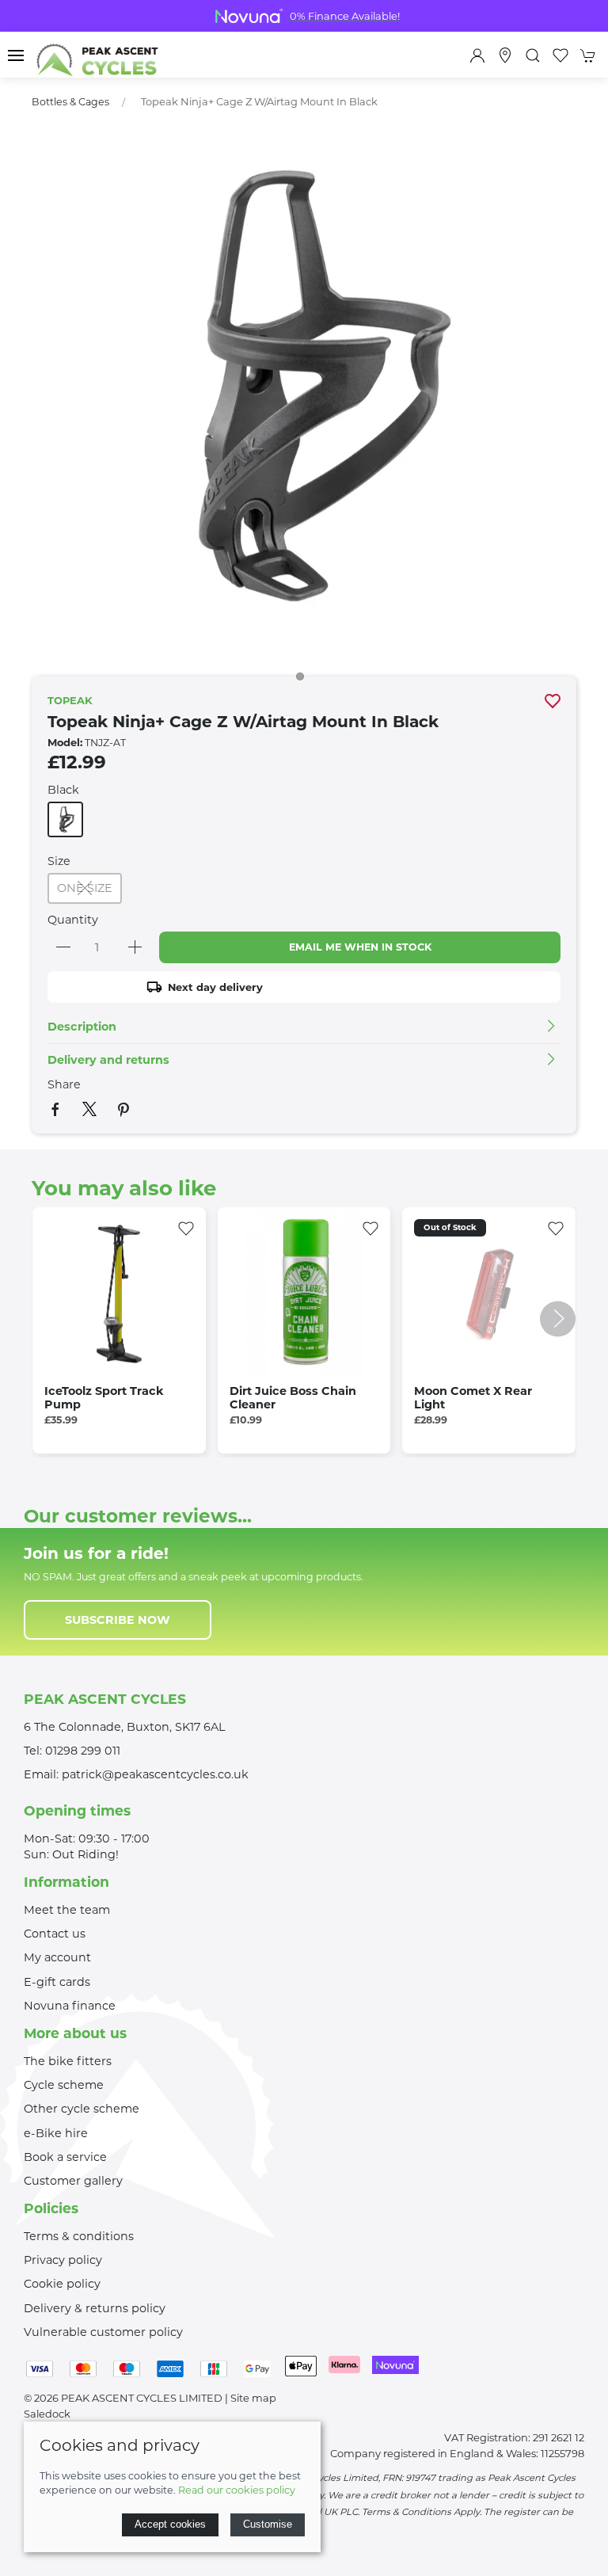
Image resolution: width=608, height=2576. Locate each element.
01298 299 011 (83, 1751)
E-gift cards (57, 1982)
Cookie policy (62, 2284)
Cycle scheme (64, 2085)
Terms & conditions (79, 2236)
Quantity (73, 920)
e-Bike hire (56, 2133)
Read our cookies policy (237, 2490)
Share (64, 1084)
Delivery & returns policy (95, 2308)
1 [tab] (304, 680)
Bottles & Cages (70, 102)
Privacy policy (63, 2260)
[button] (16, 55)
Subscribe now (118, 1620)
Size (59, 861)
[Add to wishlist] (186, 1227)
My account (57, 1957)
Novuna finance (70, 2006)
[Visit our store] (505, 55)
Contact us (55, 1934)
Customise (268, 2524)
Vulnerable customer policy (103, 2332)
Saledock (47, 2414)
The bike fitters (68, 2061)
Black (63, 790)
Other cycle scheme (82, 2109)
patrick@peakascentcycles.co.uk (155, 1774)
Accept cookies (170, 2524)
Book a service (65, 2157)
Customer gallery (73, 2181)
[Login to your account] (477, 55)
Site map (253, 2398)
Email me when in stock (360, 947)
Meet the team (67, 1910)
